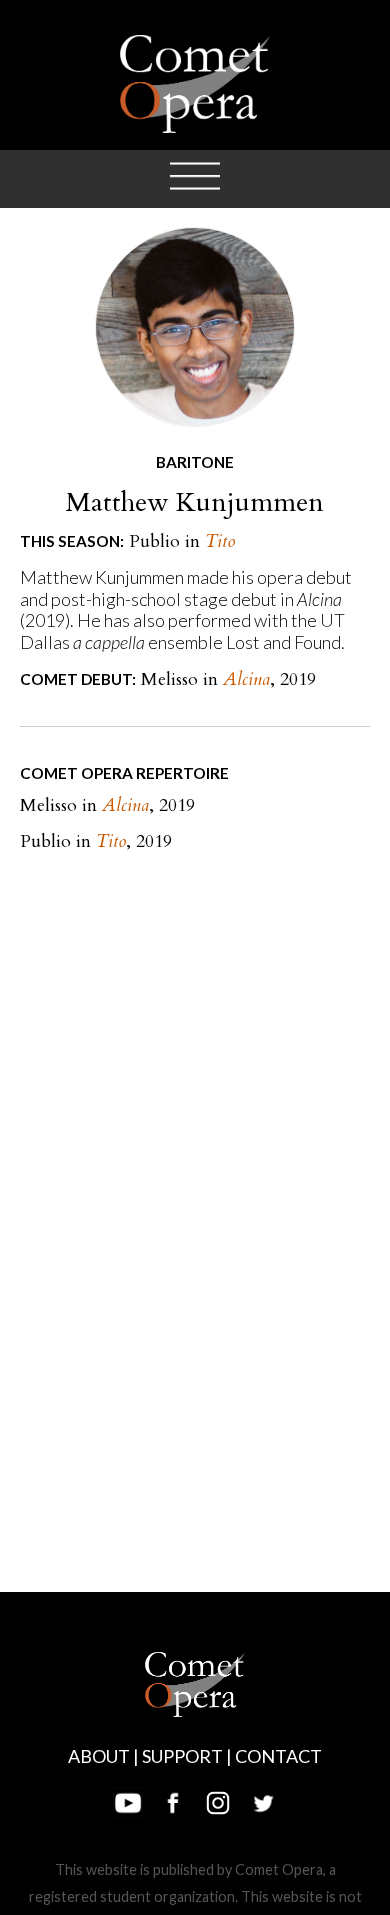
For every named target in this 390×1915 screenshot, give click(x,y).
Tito (220, 541)
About (99, 1756)
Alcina (246, 679)
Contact (278, 1756)
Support (182, 1756)
